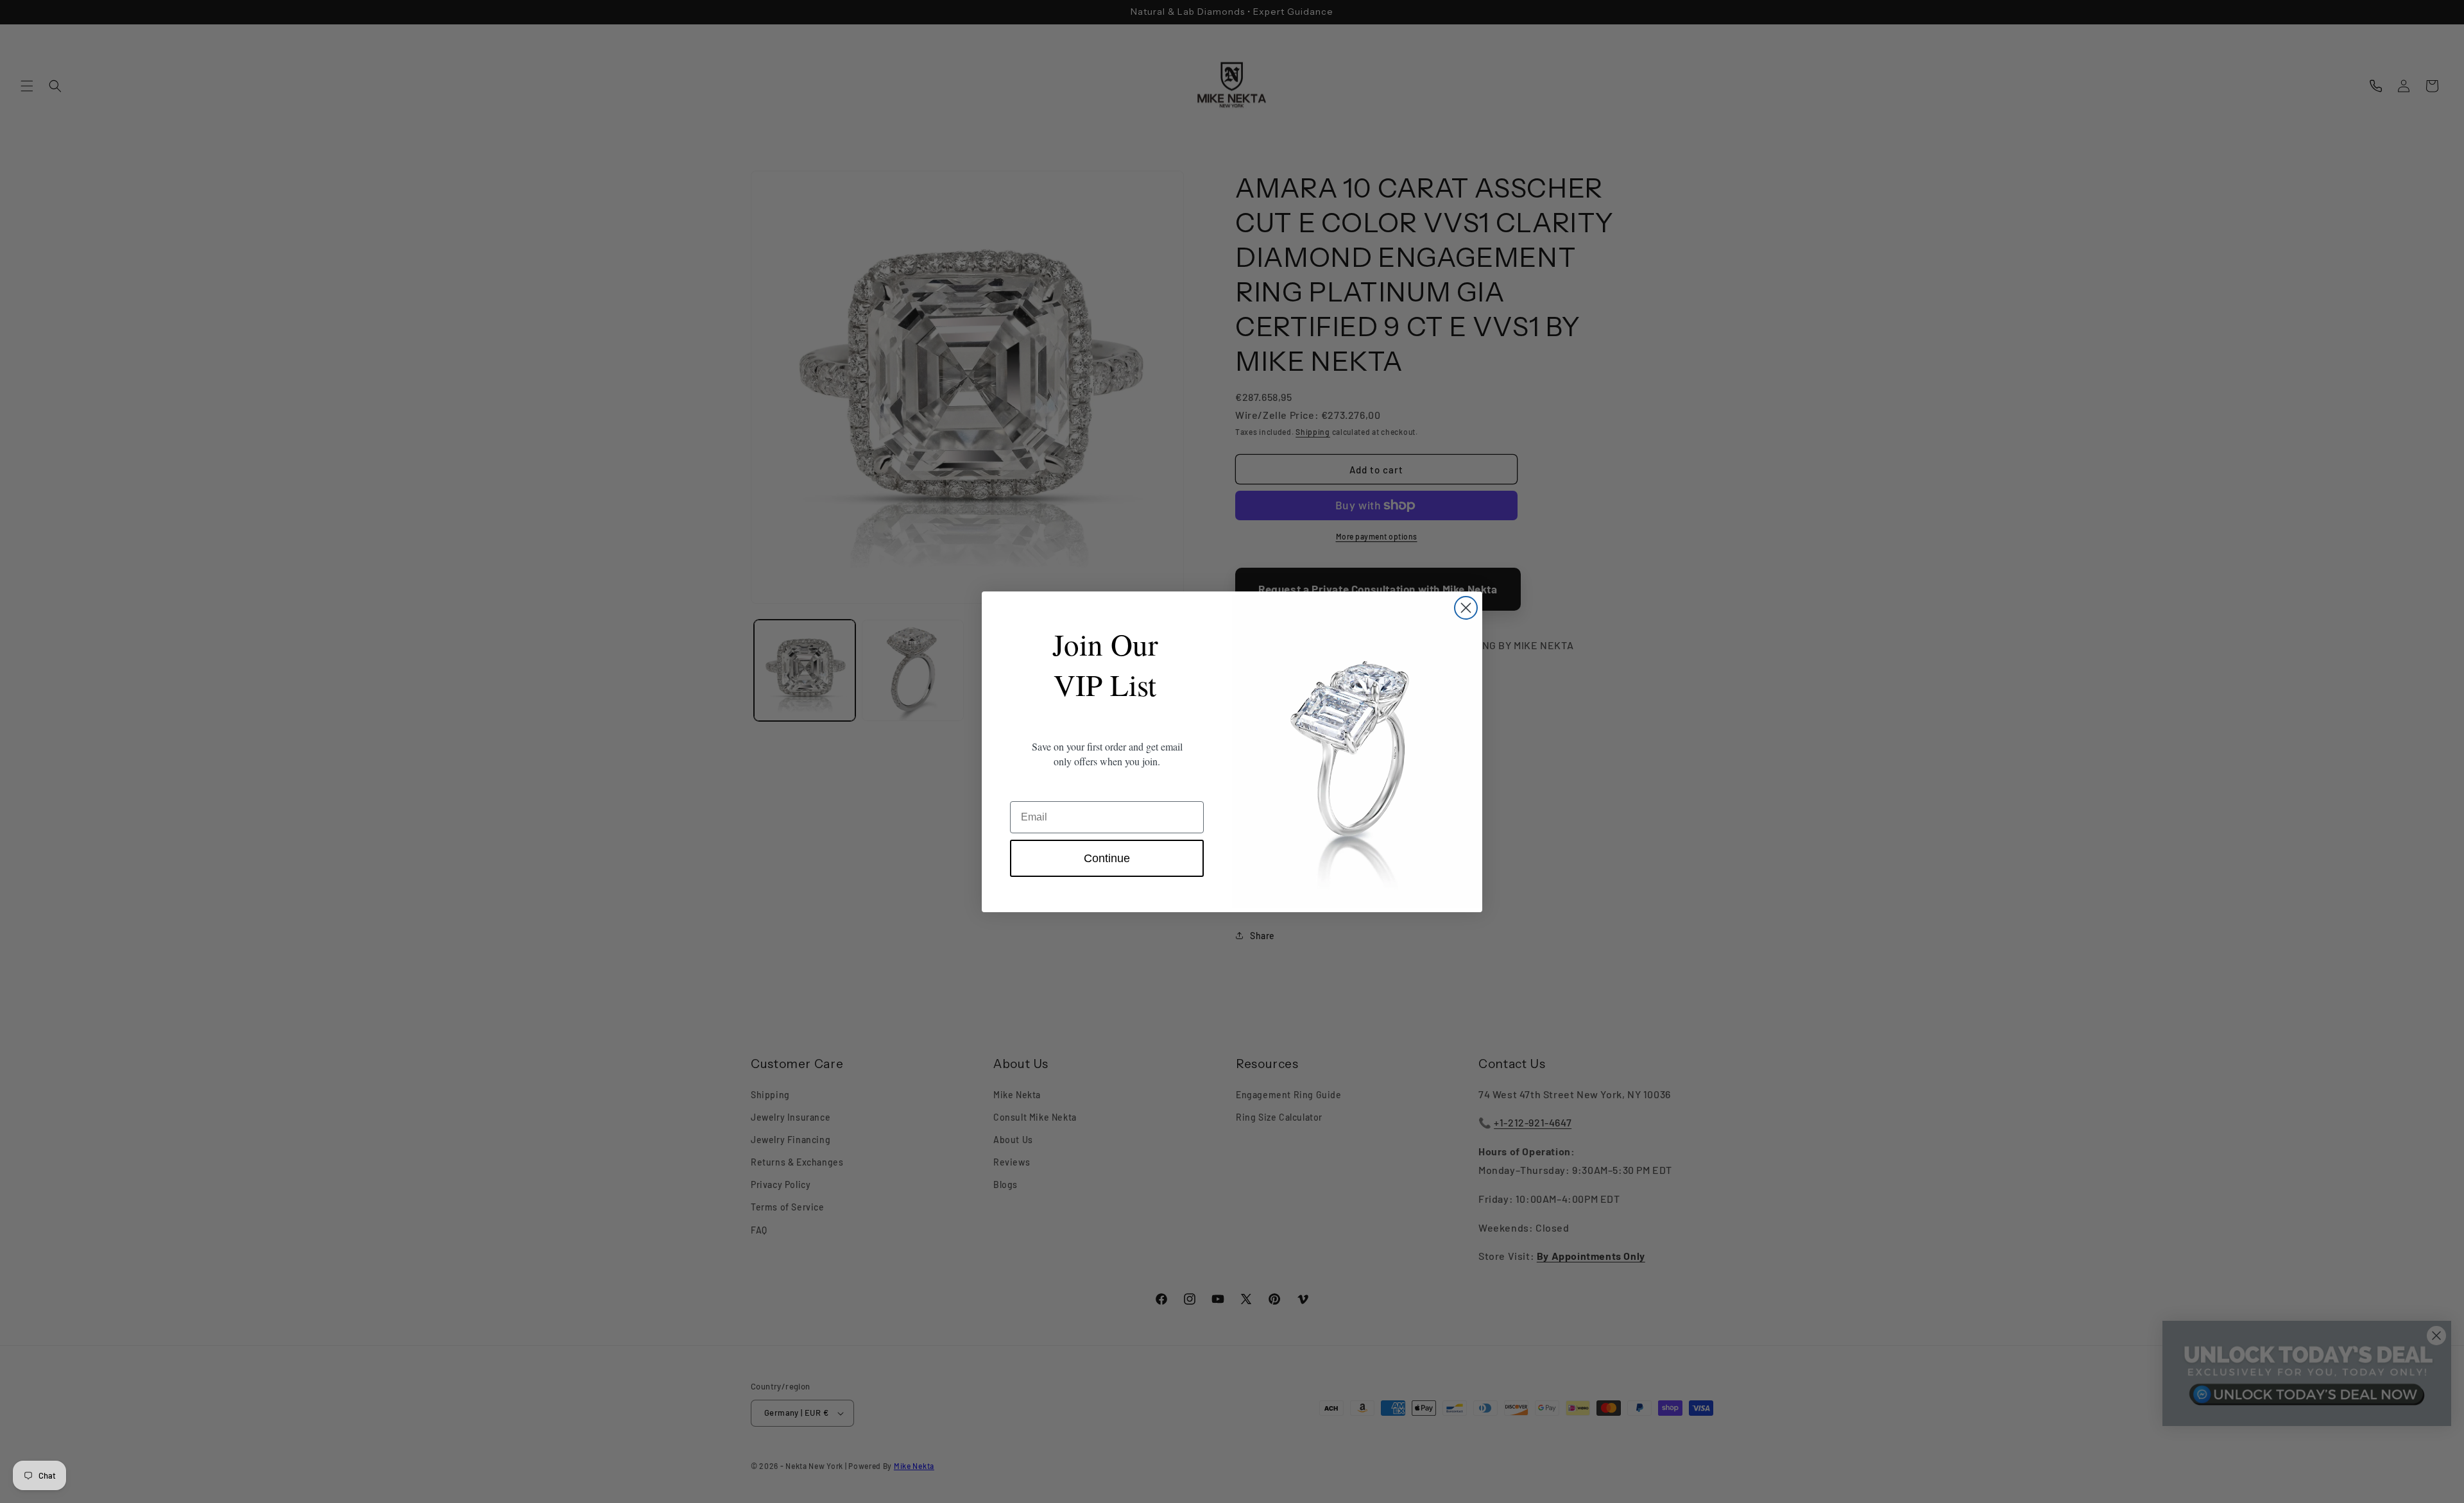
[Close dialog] (1466, 608)
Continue (1107, 858)
